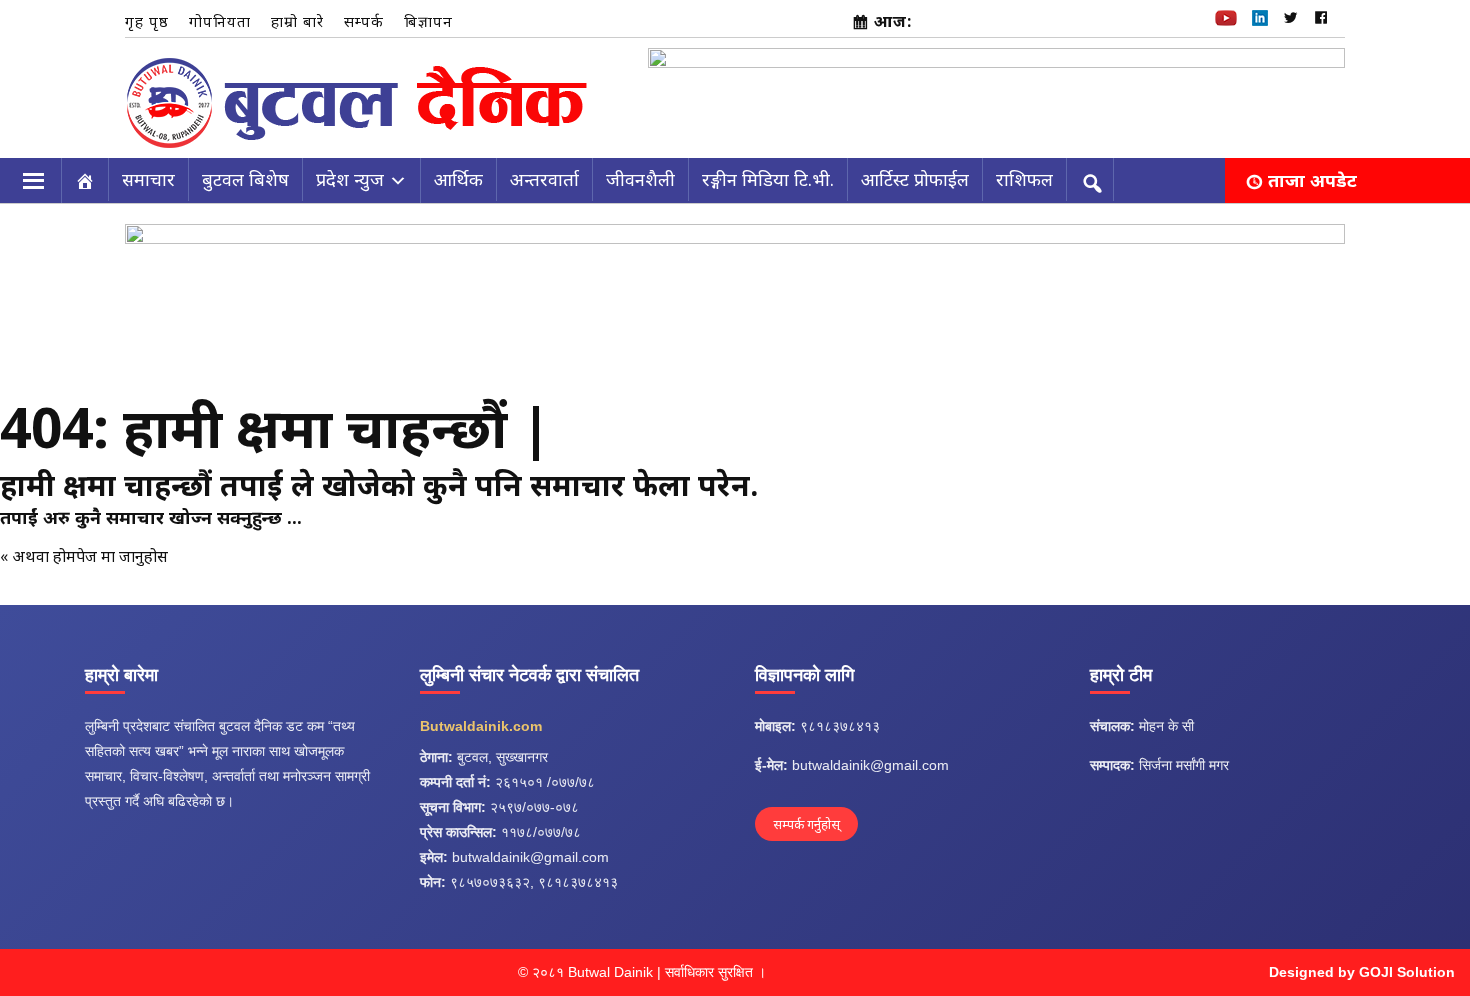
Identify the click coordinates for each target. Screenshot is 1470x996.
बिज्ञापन (428, 21)
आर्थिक (458, 179)
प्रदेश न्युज (350, 179)
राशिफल (1024, 179)
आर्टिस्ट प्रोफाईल (915, 179)
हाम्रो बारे (297, 21)
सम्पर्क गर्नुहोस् (806, 824)
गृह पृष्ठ (147, 21)
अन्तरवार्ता (544, 179)
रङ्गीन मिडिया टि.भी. (768, 179)
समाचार (148, 179)
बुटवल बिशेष (245, 179)
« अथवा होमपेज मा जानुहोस (84, 556)
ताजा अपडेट (1312, 180)
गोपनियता (220, 21)
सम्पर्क (364, 21)
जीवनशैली (640, 179)
